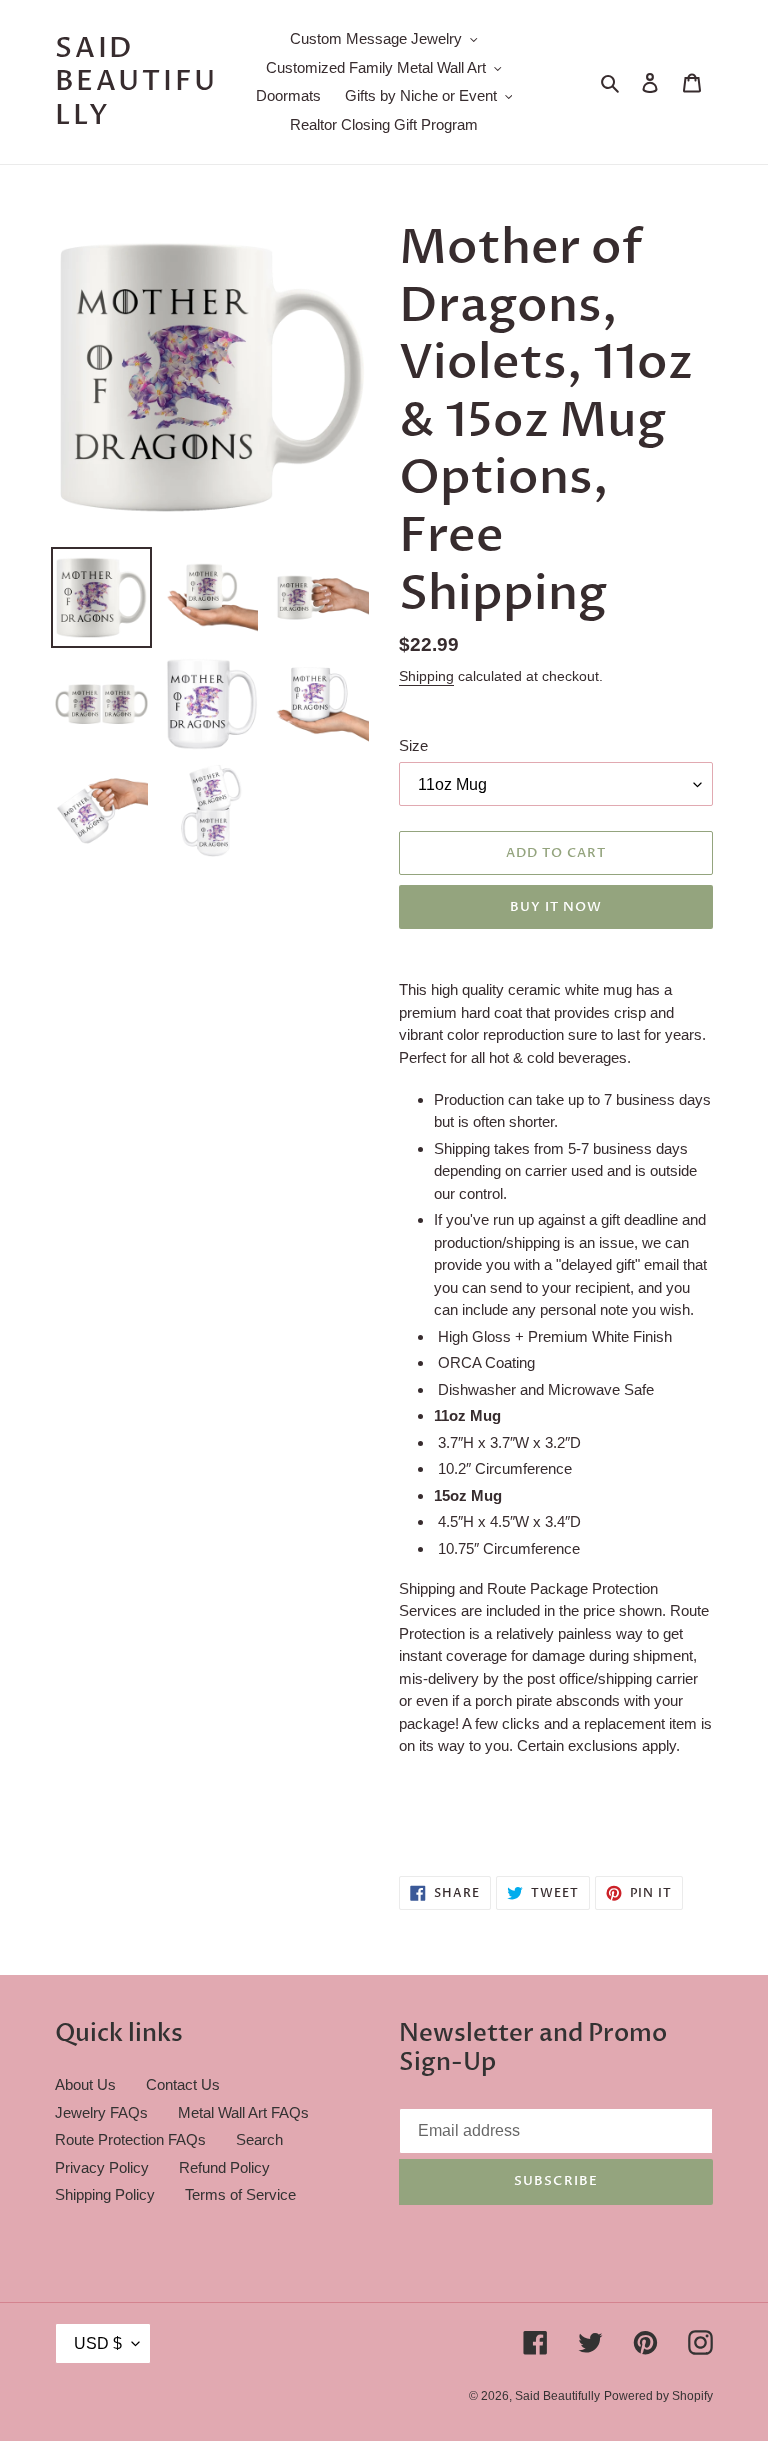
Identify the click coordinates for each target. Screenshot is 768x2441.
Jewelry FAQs (101, 2112)
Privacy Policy (102, 2167)
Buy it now (556, 907)
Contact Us (183, 2084)
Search (259, 2139)
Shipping (426, 676)
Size (413, 745)
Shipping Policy (105, 2194)
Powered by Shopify (658, 2396)
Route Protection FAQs (130, 2139)
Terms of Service (240, 2194)
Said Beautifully (136, 82)
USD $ (98, 2343)
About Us (85, 2084)
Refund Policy (224, 2167)
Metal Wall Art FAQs (243, 2112)
